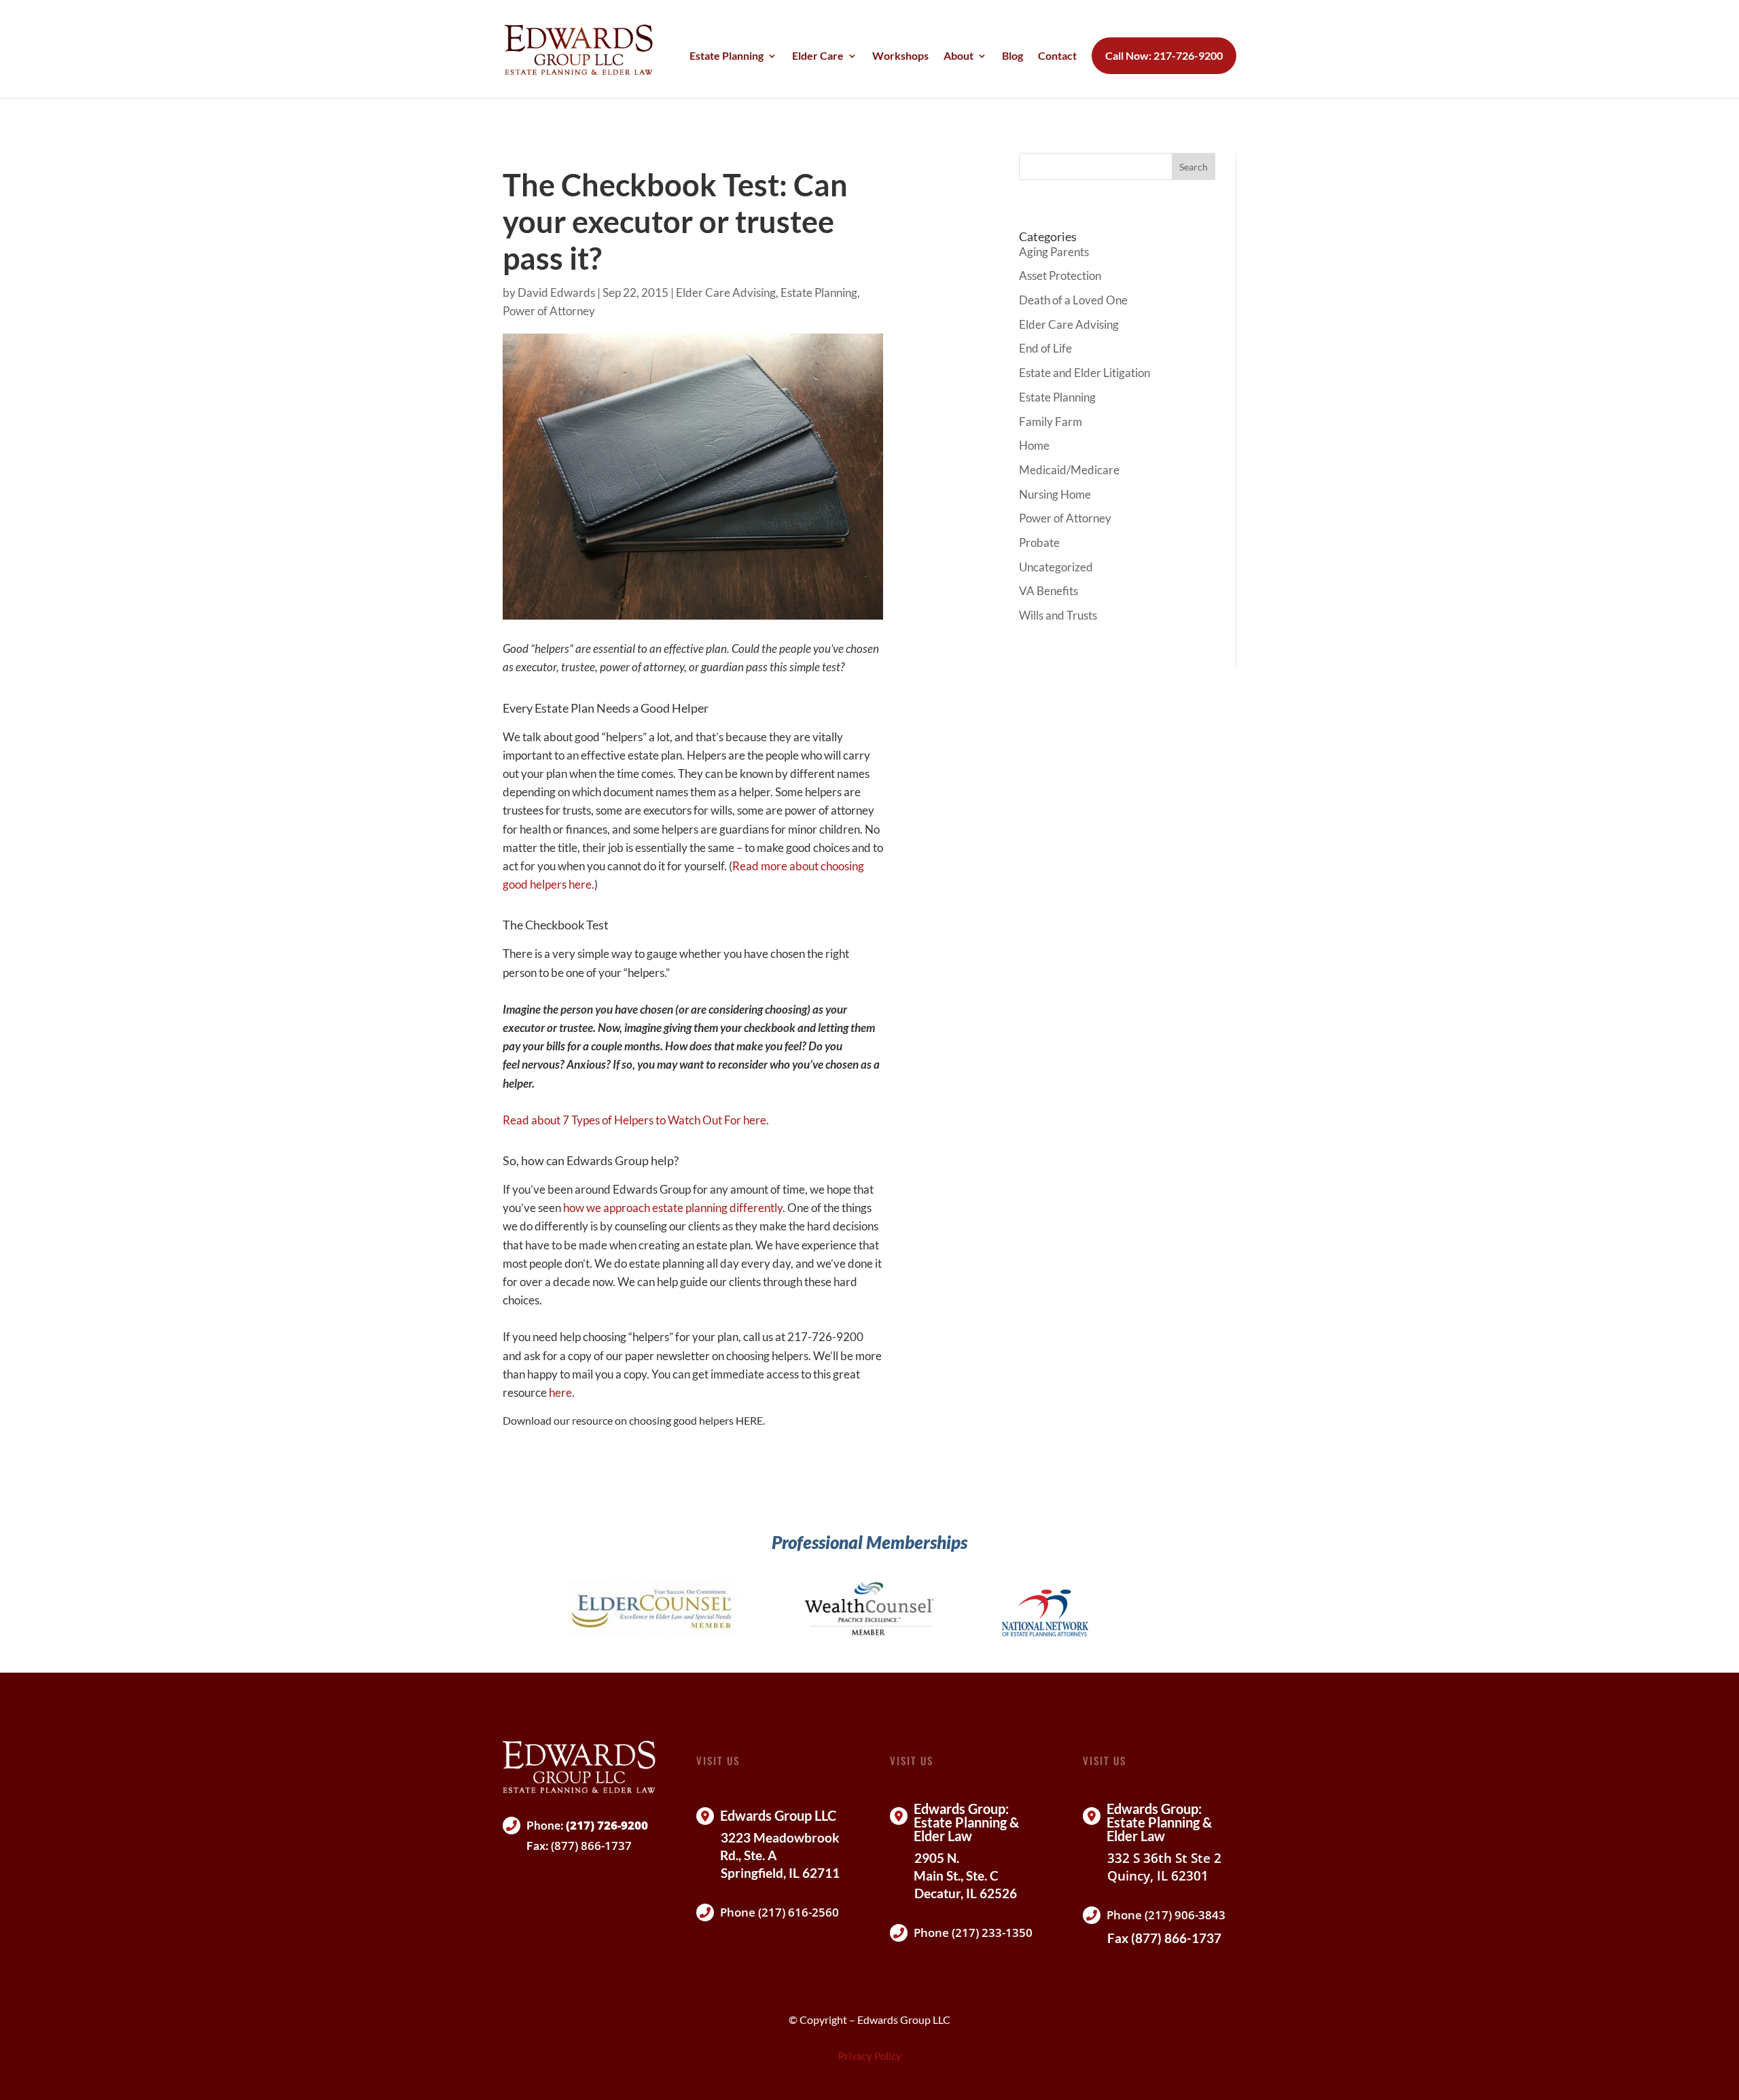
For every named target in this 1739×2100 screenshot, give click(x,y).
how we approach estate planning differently (673, 1208)
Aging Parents (1054, 252)
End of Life (1045, 348)
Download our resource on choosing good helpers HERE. (634, 1420)
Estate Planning (727, 56)
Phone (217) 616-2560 (779, 1912)
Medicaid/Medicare (1069, 470)
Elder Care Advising (726, 292)
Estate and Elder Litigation (1084, 373)
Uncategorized (1056, 567)
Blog (1012, 56)
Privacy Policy (870, 2056)
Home (1034, 445)
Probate (1039, 542)
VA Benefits (1048, 591)
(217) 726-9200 (607, 1825)
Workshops (900, 56)
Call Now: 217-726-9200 (1164, 56)
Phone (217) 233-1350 (973, 1933)
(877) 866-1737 (591, 1846)
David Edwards (556, 292)
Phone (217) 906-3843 (1166, 1915)
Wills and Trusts (1058, 615)
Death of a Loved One (1073, 300)
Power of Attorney (549, 311)
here (560, 1392)
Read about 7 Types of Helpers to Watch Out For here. (636, 1120)
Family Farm (1051, 422)
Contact (1057, 56)
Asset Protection (1060, 275)
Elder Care (818, 56)
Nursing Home (1055, 494)
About (958, 56)
